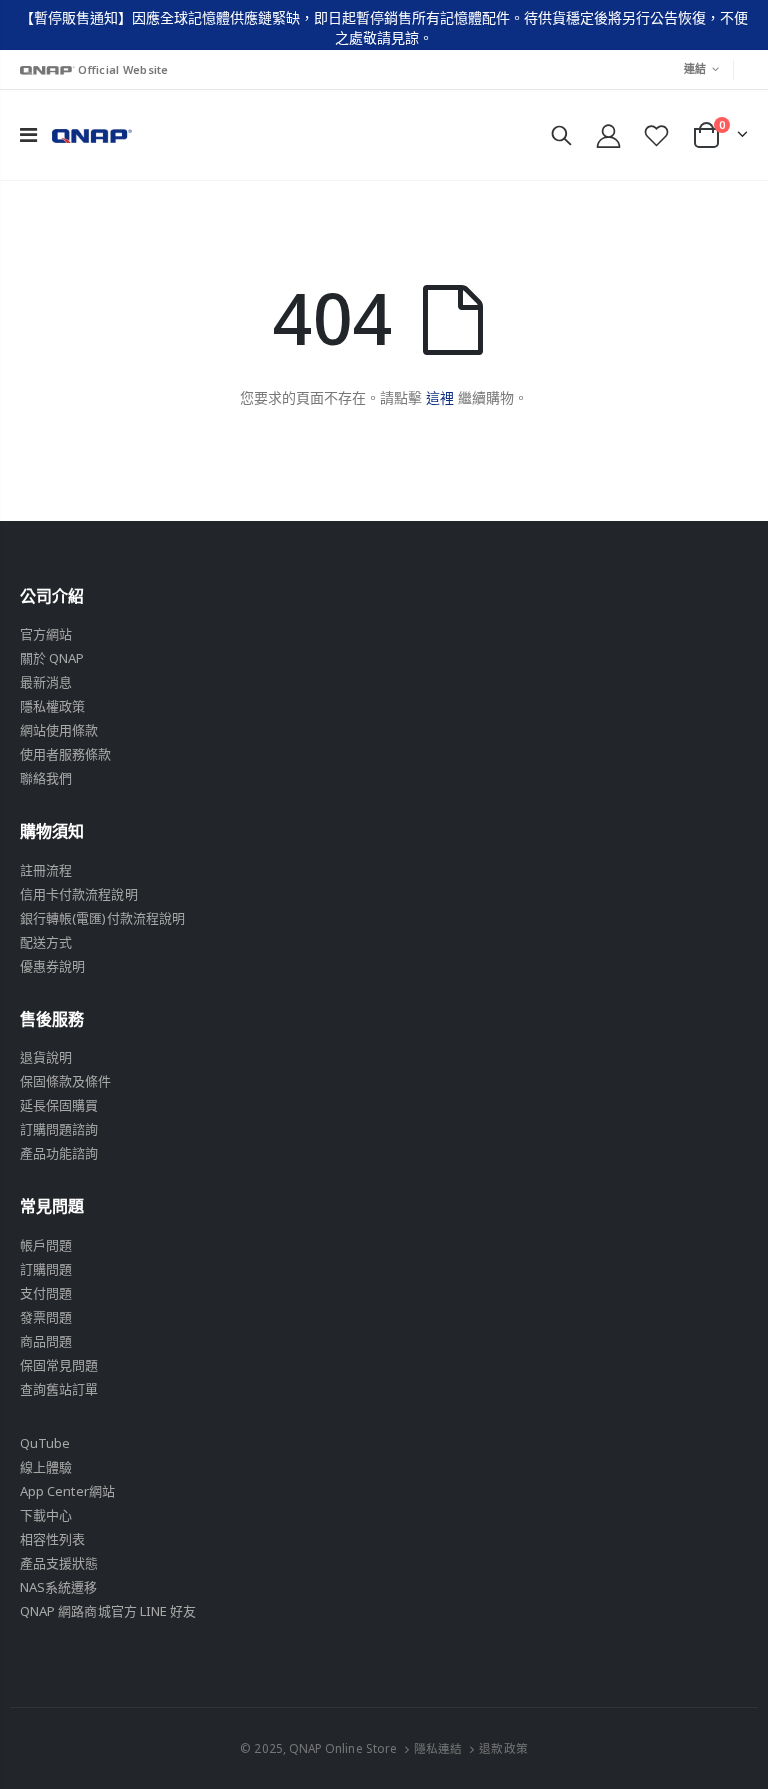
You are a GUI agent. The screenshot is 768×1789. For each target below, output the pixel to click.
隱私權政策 (52, 706)
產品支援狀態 (59, 1563)
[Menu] (28, 134)
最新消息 (46, 682)
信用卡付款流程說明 (79, 894)
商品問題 (46, 1341)
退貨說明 (46, 1057)
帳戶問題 (46, 1245)
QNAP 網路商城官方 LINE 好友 (108, 1611)
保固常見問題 (59, 1365)
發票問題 (46, 1317)
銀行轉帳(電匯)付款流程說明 (102, 918)
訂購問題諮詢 (59, 1129)
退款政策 (503, 1748)
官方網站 (46, 634)
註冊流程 (46, 870)
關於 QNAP (52, 658)
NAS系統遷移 (58, 1587)
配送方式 (46, 942)
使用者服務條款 (65, 754)
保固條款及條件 (65, 1081)
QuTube (45, 1443)
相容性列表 (52, 1539)
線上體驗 (46, 1467)
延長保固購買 (59, 1105)
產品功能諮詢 (59, 1153)
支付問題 (46, 1293)
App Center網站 (67, 1491)
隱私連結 (438, 1748)
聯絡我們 (46, 778)
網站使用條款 (59, 730)
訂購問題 (46, 1269)
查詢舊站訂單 (59, 1389)
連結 (695, 68)
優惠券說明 (52, 966)
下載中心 (46, 1515)
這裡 (440, 397)
